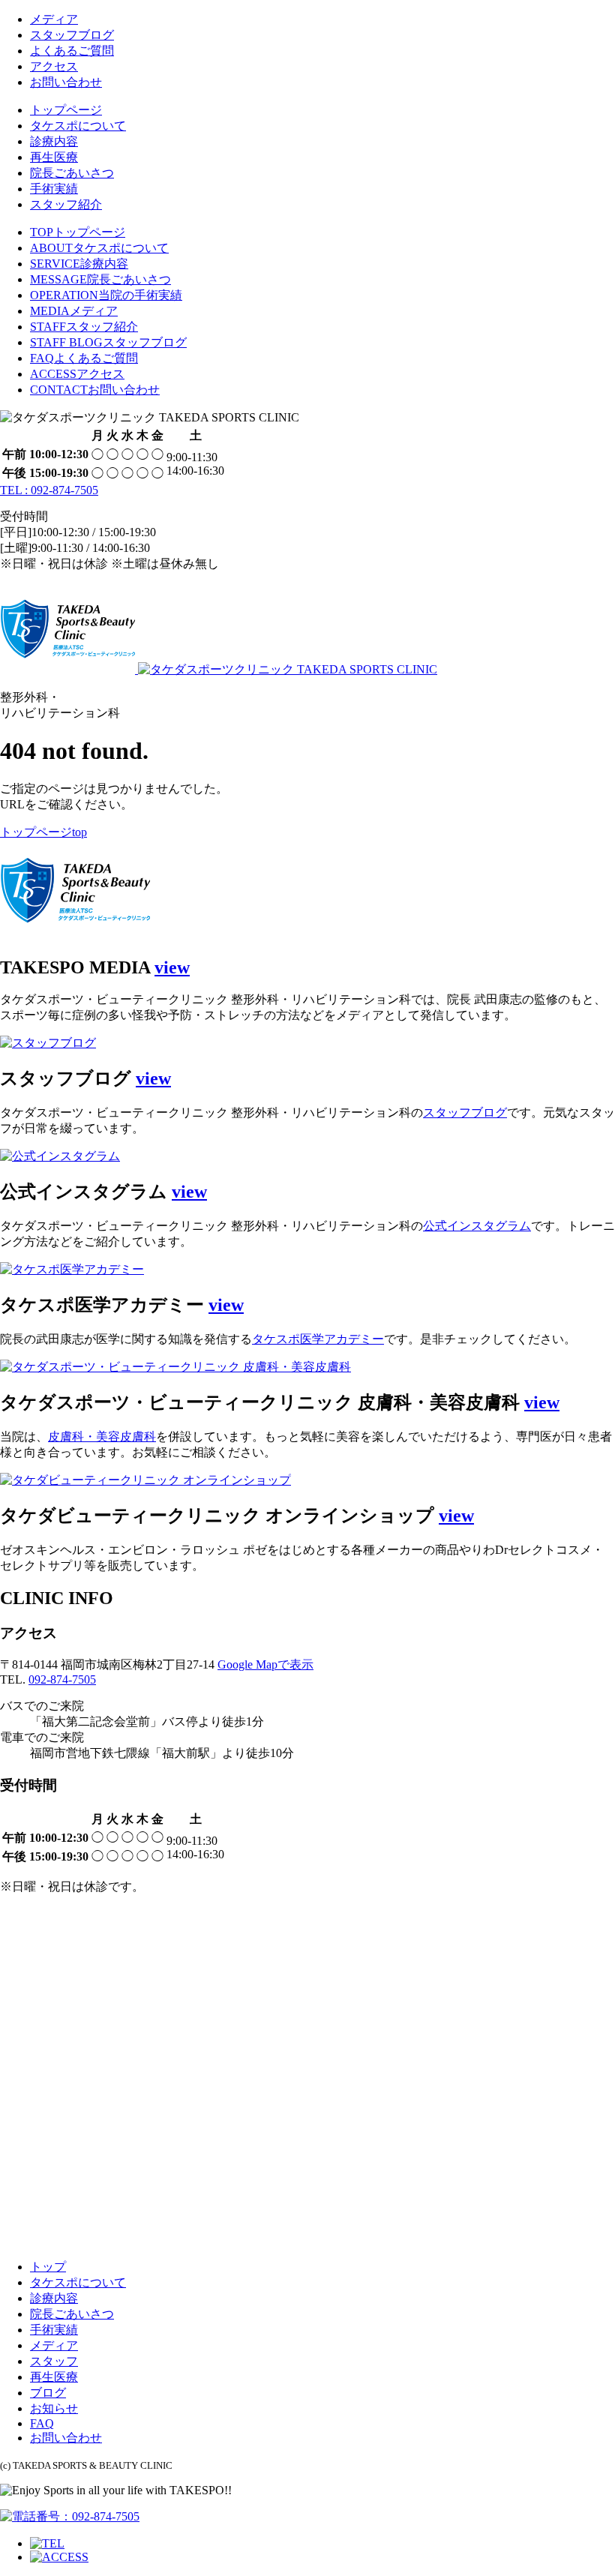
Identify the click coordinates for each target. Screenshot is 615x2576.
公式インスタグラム (477, 1226)
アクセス (54, 66)
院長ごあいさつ (72, 173)
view (172, 967)
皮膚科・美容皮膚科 (102, 1436)
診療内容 (54, 141)
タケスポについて (78, 126)
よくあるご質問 (72, 51)
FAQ (42, 2423)
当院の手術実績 (106, 295)
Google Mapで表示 (265, 1664)
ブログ (48, 2393)
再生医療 (54, 157)
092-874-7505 (62, 1679)
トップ (48, 2267)
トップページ (66, 110)
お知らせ (54, 2408)
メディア (54, 19)
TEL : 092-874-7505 (49, 490)
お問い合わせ (66, 82)
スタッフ (54, 2361)
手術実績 (54, 189)
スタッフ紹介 (66, 204)
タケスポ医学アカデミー (318, 1339)
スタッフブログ (72, 35)
